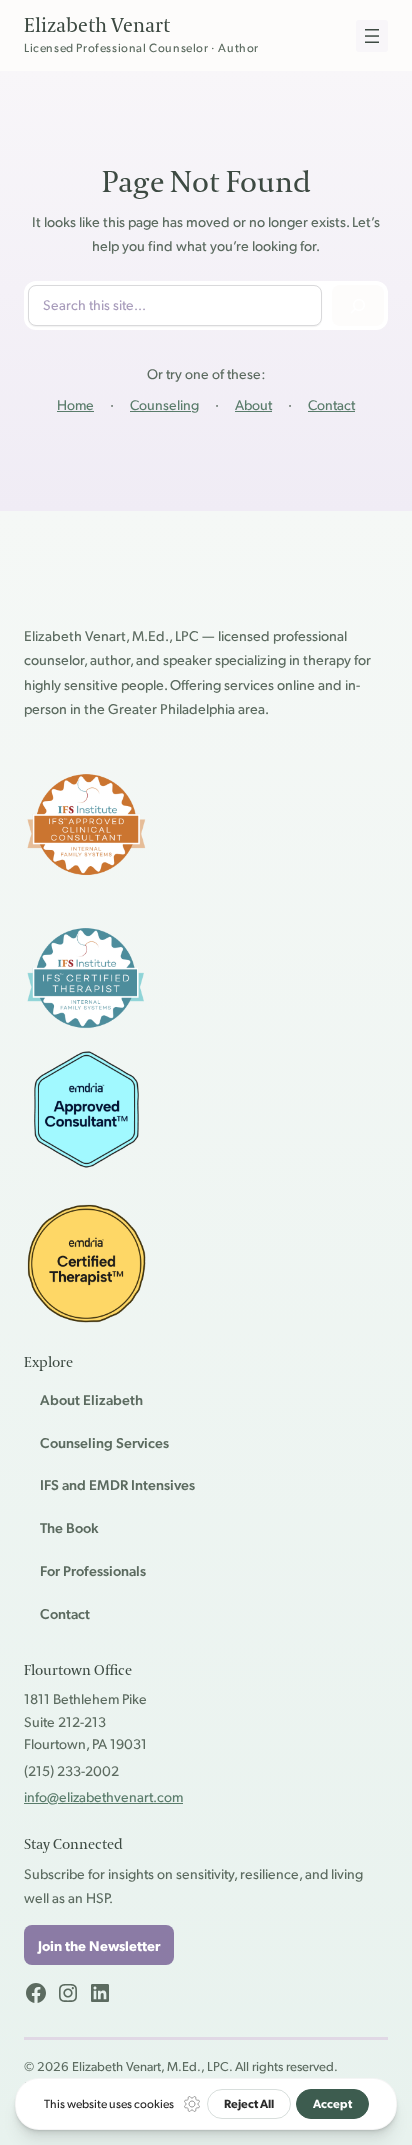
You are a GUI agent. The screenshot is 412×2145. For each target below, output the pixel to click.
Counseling (164, 404)
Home (75, 404)
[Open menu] (372, 36)
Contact (331, 404)
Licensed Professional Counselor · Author (141, 47)
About (253, 404)
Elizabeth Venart (97, 26)
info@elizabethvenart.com (103, 1796)
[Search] (358, 305)
